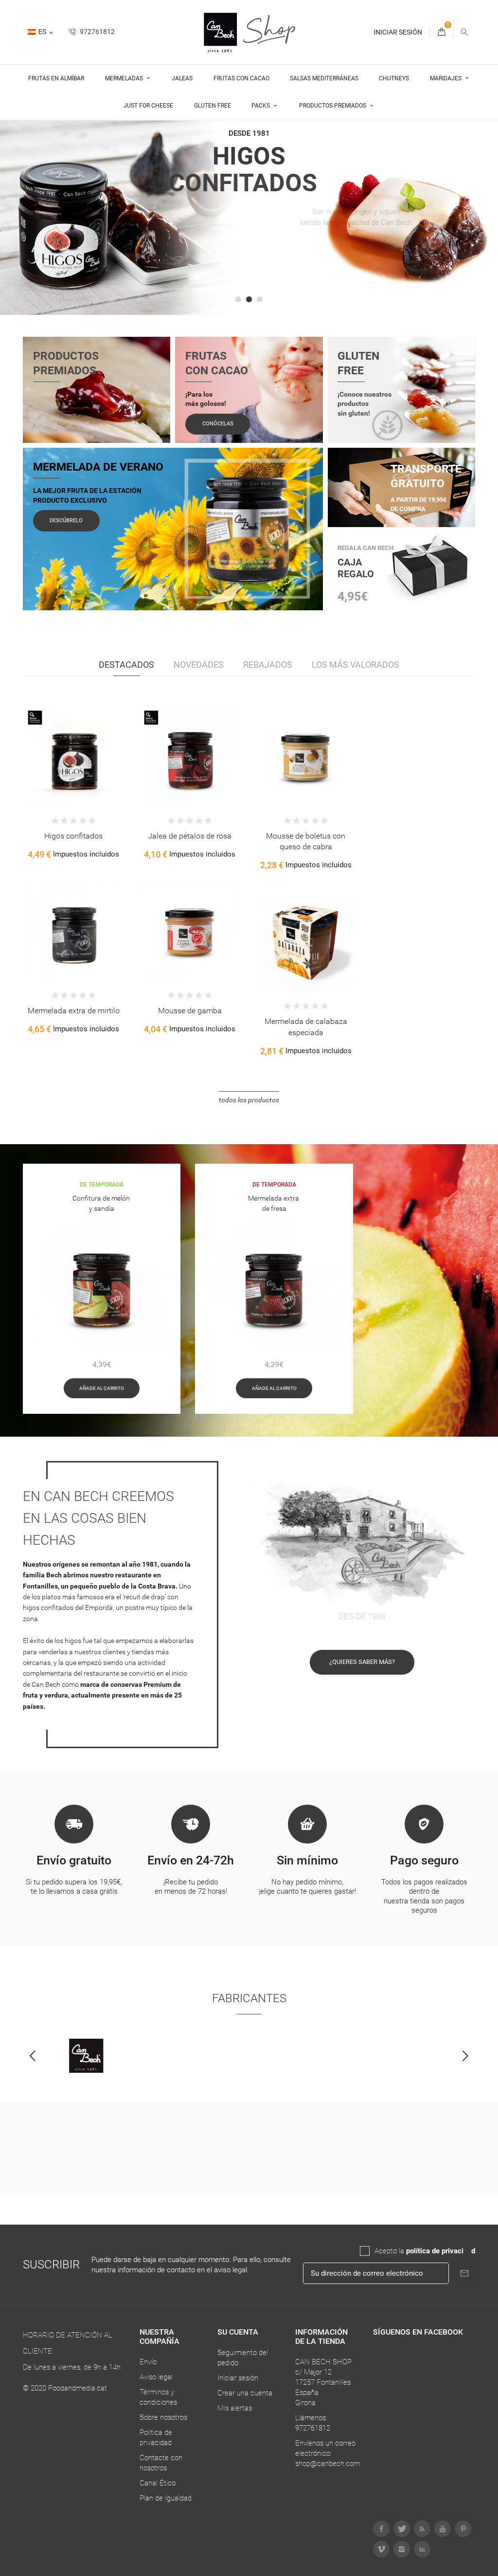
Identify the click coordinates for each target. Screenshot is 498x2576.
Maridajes (446, 78)
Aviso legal (156, 2377)
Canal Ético (158, 2483)
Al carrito (43, 763)
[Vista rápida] (63, 763)
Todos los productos (249, 1100)
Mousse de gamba (190, 1011)
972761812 (97, 32)
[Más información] (84, 763)
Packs (261, 106)
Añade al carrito (102, 1388)
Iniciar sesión (238, 2378)
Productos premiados (333, 106)
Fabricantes (249, 1998)
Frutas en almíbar (56, 78)
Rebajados (268, 665)
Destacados (126, 665)
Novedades (199, 665)
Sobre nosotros (163, 2417)
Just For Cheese (148, 106)
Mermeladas (125, 78)
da (467, 2251)
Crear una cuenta (245, 2393)
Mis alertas (235, 2408)
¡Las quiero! (250, 290)
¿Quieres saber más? (362, 1662)
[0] (442, 32)
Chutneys (394, 78)
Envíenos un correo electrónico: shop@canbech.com (328, 2453)
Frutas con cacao (241, 78)
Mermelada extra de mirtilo (74, 1011)
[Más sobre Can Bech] (86, 2056)
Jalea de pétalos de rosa (190, 836)
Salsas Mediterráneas (324, 78)
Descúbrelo (66, 521)
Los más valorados (356, 665)
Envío (148, 2362)
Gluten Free (213, 106)
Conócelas (218, 424)
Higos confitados (73, 836)
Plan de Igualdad (166, 2498)
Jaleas (182, 78)
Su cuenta (238, 2332)
